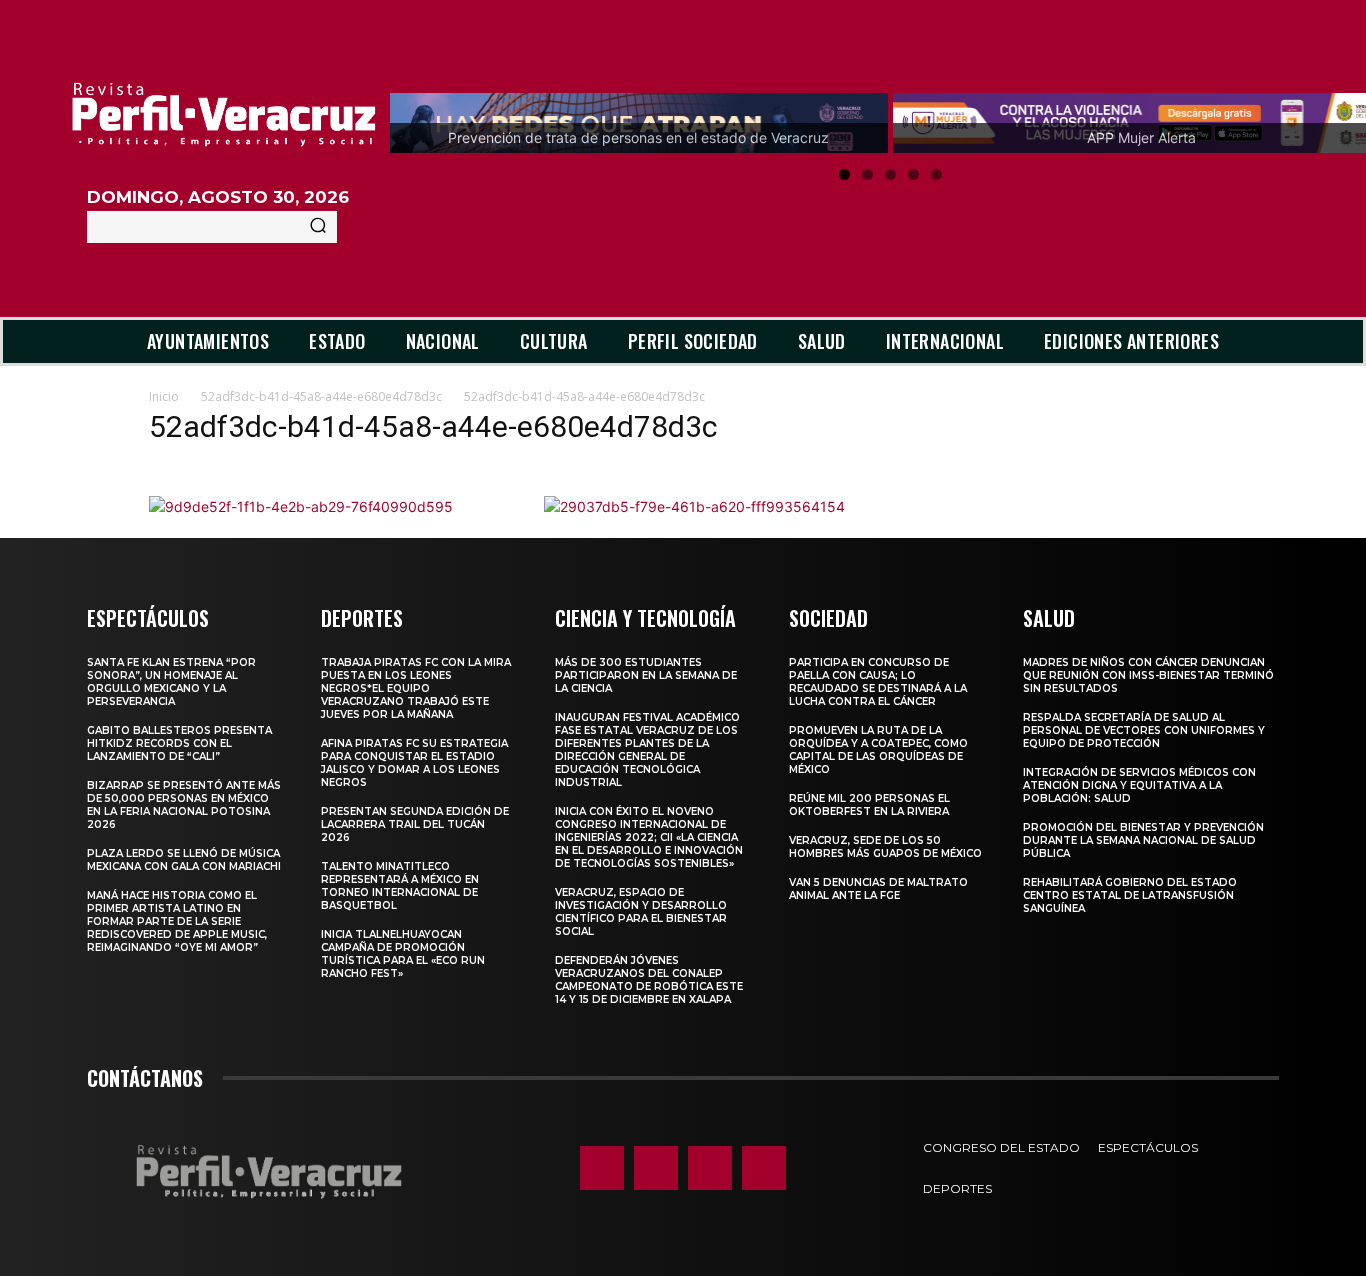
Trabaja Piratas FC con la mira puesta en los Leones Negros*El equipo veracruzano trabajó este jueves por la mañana (416, 688)
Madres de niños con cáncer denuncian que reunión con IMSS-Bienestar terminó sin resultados (1148, 675)
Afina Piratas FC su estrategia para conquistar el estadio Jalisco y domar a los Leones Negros (414, 763)
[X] (710, 1168)
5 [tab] (936, 174)
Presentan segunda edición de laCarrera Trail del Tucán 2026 (415, 824)
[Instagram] (656, 1168)
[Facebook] (602, 1168)
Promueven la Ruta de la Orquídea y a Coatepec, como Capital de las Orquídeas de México (878, 750)
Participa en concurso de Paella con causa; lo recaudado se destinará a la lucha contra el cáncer (878, 682)
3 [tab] (890, 174)
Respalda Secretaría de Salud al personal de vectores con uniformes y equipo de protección (1144, 730)
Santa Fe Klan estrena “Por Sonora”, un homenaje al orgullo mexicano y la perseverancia (171, 682)
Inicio (164, 396)
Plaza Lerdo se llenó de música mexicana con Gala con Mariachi (184, 860)
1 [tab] (844, 174)
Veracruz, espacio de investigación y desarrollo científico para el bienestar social (641, 912)
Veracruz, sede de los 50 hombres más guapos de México (885, 847)
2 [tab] (867, 174)
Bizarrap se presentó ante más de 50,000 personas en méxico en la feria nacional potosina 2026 (184, 805)
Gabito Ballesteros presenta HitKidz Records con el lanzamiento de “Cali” (179, 743)
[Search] (318, 227)
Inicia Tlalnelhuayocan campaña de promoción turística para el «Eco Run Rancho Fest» (403, 954)
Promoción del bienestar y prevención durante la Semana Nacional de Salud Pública (1143, 840)
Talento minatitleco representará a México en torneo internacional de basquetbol (400, 886)
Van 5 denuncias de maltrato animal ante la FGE (878, 889)
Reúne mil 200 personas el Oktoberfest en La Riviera (869, 805)
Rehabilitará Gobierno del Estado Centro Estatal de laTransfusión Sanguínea (1130, 895)
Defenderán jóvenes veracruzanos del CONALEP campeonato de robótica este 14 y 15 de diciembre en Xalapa (649, 980)
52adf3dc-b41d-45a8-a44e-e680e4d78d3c (321, 396)
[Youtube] (764, 1168)
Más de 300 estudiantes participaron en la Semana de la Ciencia (646, 675)
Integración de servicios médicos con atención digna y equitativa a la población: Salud (1139, 785)
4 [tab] (913, 174)
